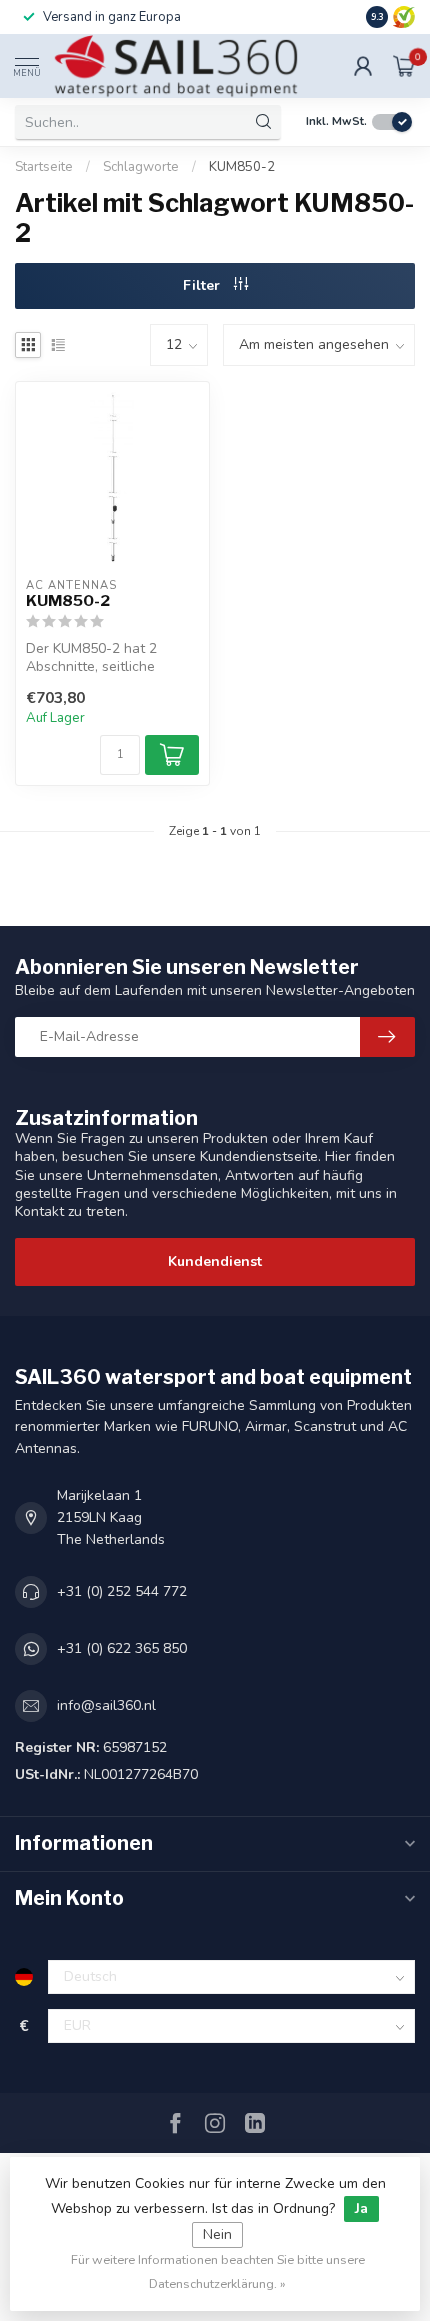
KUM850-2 (242, 167)
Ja (361, 2208)
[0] (404, 66)
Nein (217, 2234)
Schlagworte (141, 167)
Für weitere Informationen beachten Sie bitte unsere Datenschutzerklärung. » (218, 2271)
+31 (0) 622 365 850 (122, 1648)
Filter (203, 285)
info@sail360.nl (106, 1705)
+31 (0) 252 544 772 (122, 1591)
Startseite (44, 167)
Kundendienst (215, 1261)
